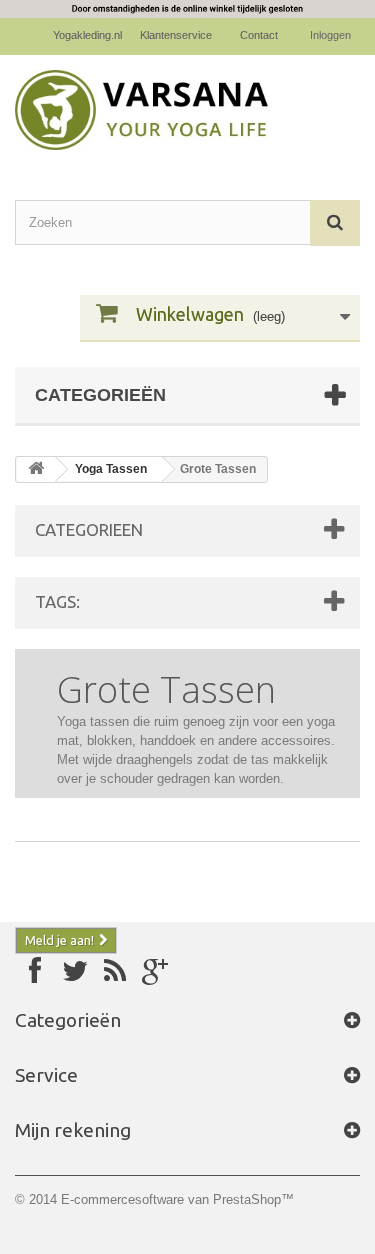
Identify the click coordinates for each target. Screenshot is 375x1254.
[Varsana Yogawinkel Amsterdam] (187, 110)
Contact (259, 35)
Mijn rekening (73, 1130)
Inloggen (330, 35)
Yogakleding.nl (87, 35)
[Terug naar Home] (36, 469)
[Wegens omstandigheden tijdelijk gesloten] (187, 9)
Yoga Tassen (111, 469)
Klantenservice (176, 35)
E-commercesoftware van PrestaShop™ (177, 1199)
